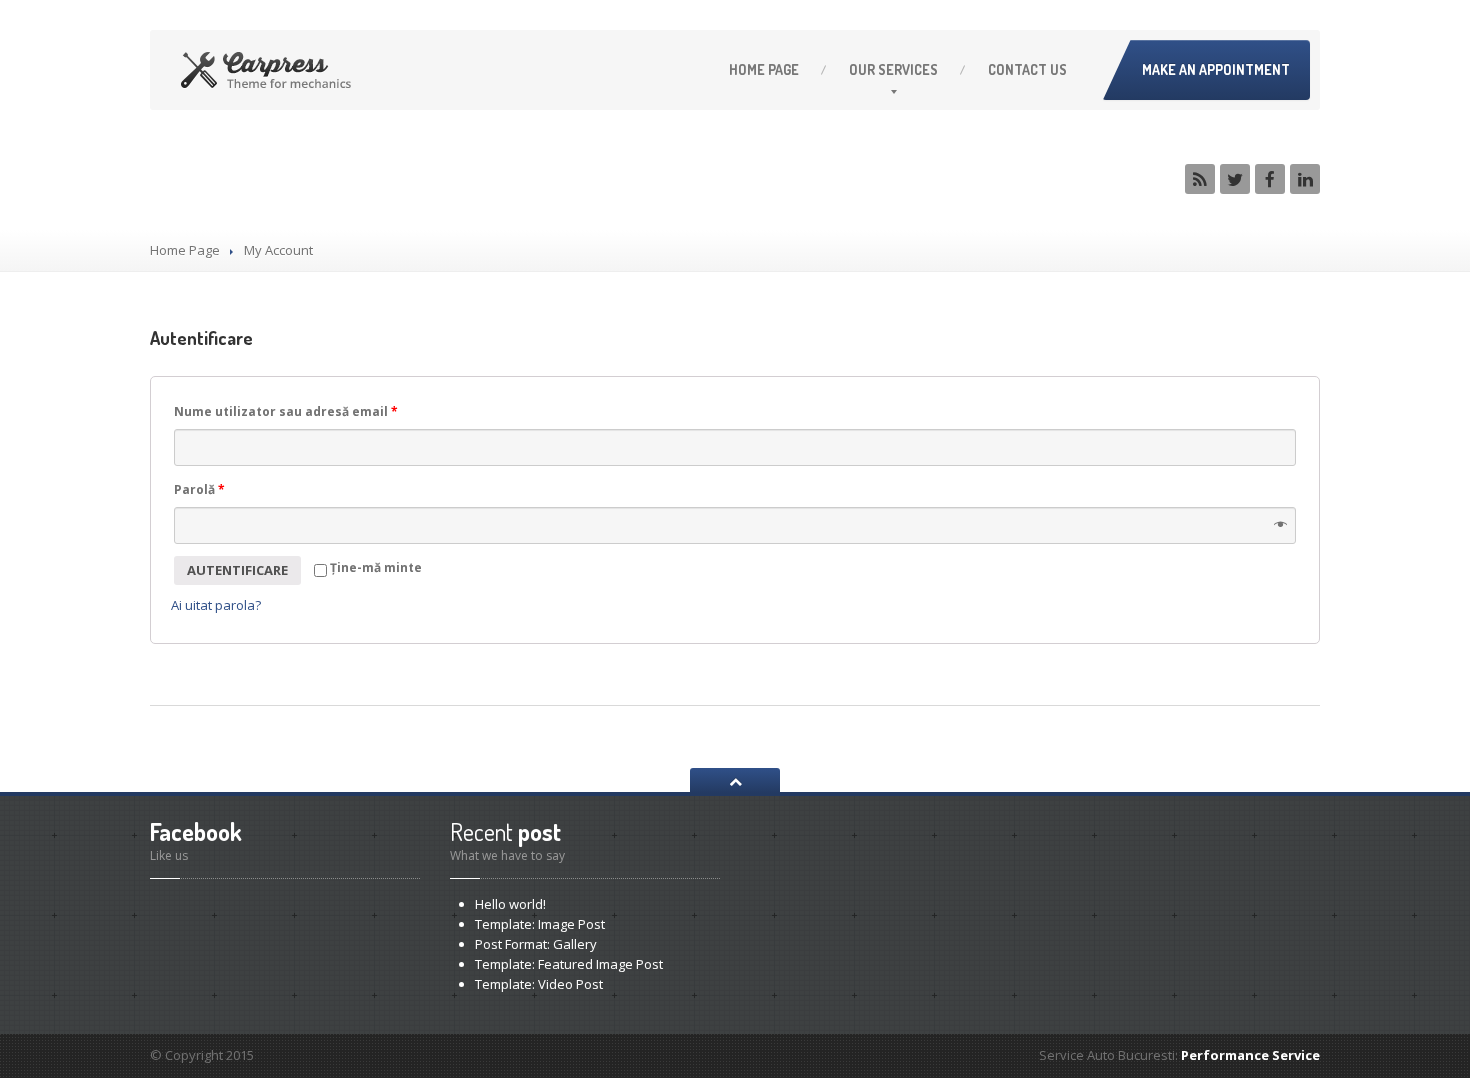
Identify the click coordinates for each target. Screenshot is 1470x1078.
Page (764, 69)
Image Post (540, 924)
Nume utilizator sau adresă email (286, 411)
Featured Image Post (569, 964)
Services (893, 69)
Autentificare (237, 570)
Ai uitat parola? (216, 605)
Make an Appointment (1216, 69)
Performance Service (1250, 1055)
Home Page (185, 250)
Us (1027, 69)
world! (510, 904)
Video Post (539, 984)
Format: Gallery (536, 944)
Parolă (199, 489)
